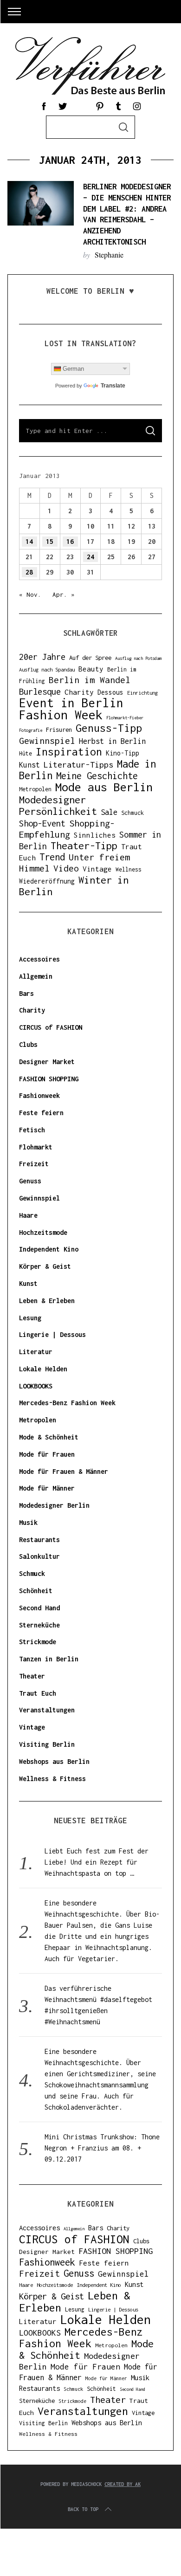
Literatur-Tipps (78, 765)
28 (29, 572)
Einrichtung (142, 693)
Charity (79, 692)
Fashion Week (61, 715)
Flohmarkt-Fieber (125, 718)
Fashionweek (39, 1095)
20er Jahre (42, 657)
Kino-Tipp (123, 753)
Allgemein (36, 976)
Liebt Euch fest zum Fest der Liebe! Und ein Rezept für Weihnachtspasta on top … (97, 1862)
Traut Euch (38, 1693)
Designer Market (47, 1062)
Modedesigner (52, 800)
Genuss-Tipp (109, 728)
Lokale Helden (43, 1369)
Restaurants (39, 1540)
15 (50, 541)
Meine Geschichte (97, 776)
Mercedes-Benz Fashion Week (67, 1403)
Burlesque (40, 691)
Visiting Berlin (47, 1744)
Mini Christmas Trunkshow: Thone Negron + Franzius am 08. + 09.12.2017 (102, 2148)
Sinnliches (95, 835)
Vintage (97, 869)
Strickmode (38, 1642)
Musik (28, 1522)
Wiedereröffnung (47, 881)
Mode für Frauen (47, 1454)
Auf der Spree (90, 658)
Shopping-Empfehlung (67, 829)
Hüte (26, 753)
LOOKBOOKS (36, 1386)
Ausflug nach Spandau (47, 669)
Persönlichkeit (58, 811)
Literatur (36, 1352)
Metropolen (35, 789)
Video (66, 868)
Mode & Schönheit (49, 1437)
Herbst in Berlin (112, 741)
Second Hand (39, 1608)
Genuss (30, 1181)
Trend (52, 857)
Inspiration (69, 752)
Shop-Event (42, 823)
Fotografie (31, 730)
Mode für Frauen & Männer (64, 1471)
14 (29, 541)
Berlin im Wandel (90, 680)
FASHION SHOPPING (49, 1079)
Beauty (91, 669)
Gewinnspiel (47, 740)
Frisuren (59, 730)
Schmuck (133, 813)
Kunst (29, 765)
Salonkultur (39, 1556)
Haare (28, 1215)
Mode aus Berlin (104, 787)
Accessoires (39, 959)
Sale (109, 812)
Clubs (28, 1044)
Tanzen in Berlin (49, 1659)
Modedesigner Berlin (54, 1505)
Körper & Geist (45, 1266)
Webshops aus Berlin (54, 1761)
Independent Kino (49, 1249)
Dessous (110, 692)
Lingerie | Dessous (52, 1334)
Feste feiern (41, 1113)
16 (70, 541)
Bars (26, 993)
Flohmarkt (36, 1147)
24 (90, 557)
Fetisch (32, 1130)
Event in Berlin (71, 703)
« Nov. (30, 594)
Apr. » (64, 594)
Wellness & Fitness (52, 1779)
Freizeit (34, 1164)
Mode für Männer (47, 1488)
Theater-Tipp (84, 846)
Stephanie (109, 255)
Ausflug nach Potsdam (138, 658)
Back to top (83, 2509)
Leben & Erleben (47, 1301)
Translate (113, 386)
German (73, 369)
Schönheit (36, 1591)
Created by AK (123, 2484)
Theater (32, 1676)
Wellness (129, 869)
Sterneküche (39, 1625)
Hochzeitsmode (43, 1232)
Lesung (30, 1318)
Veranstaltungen (47, 1710)
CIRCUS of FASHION (51, 1027)
